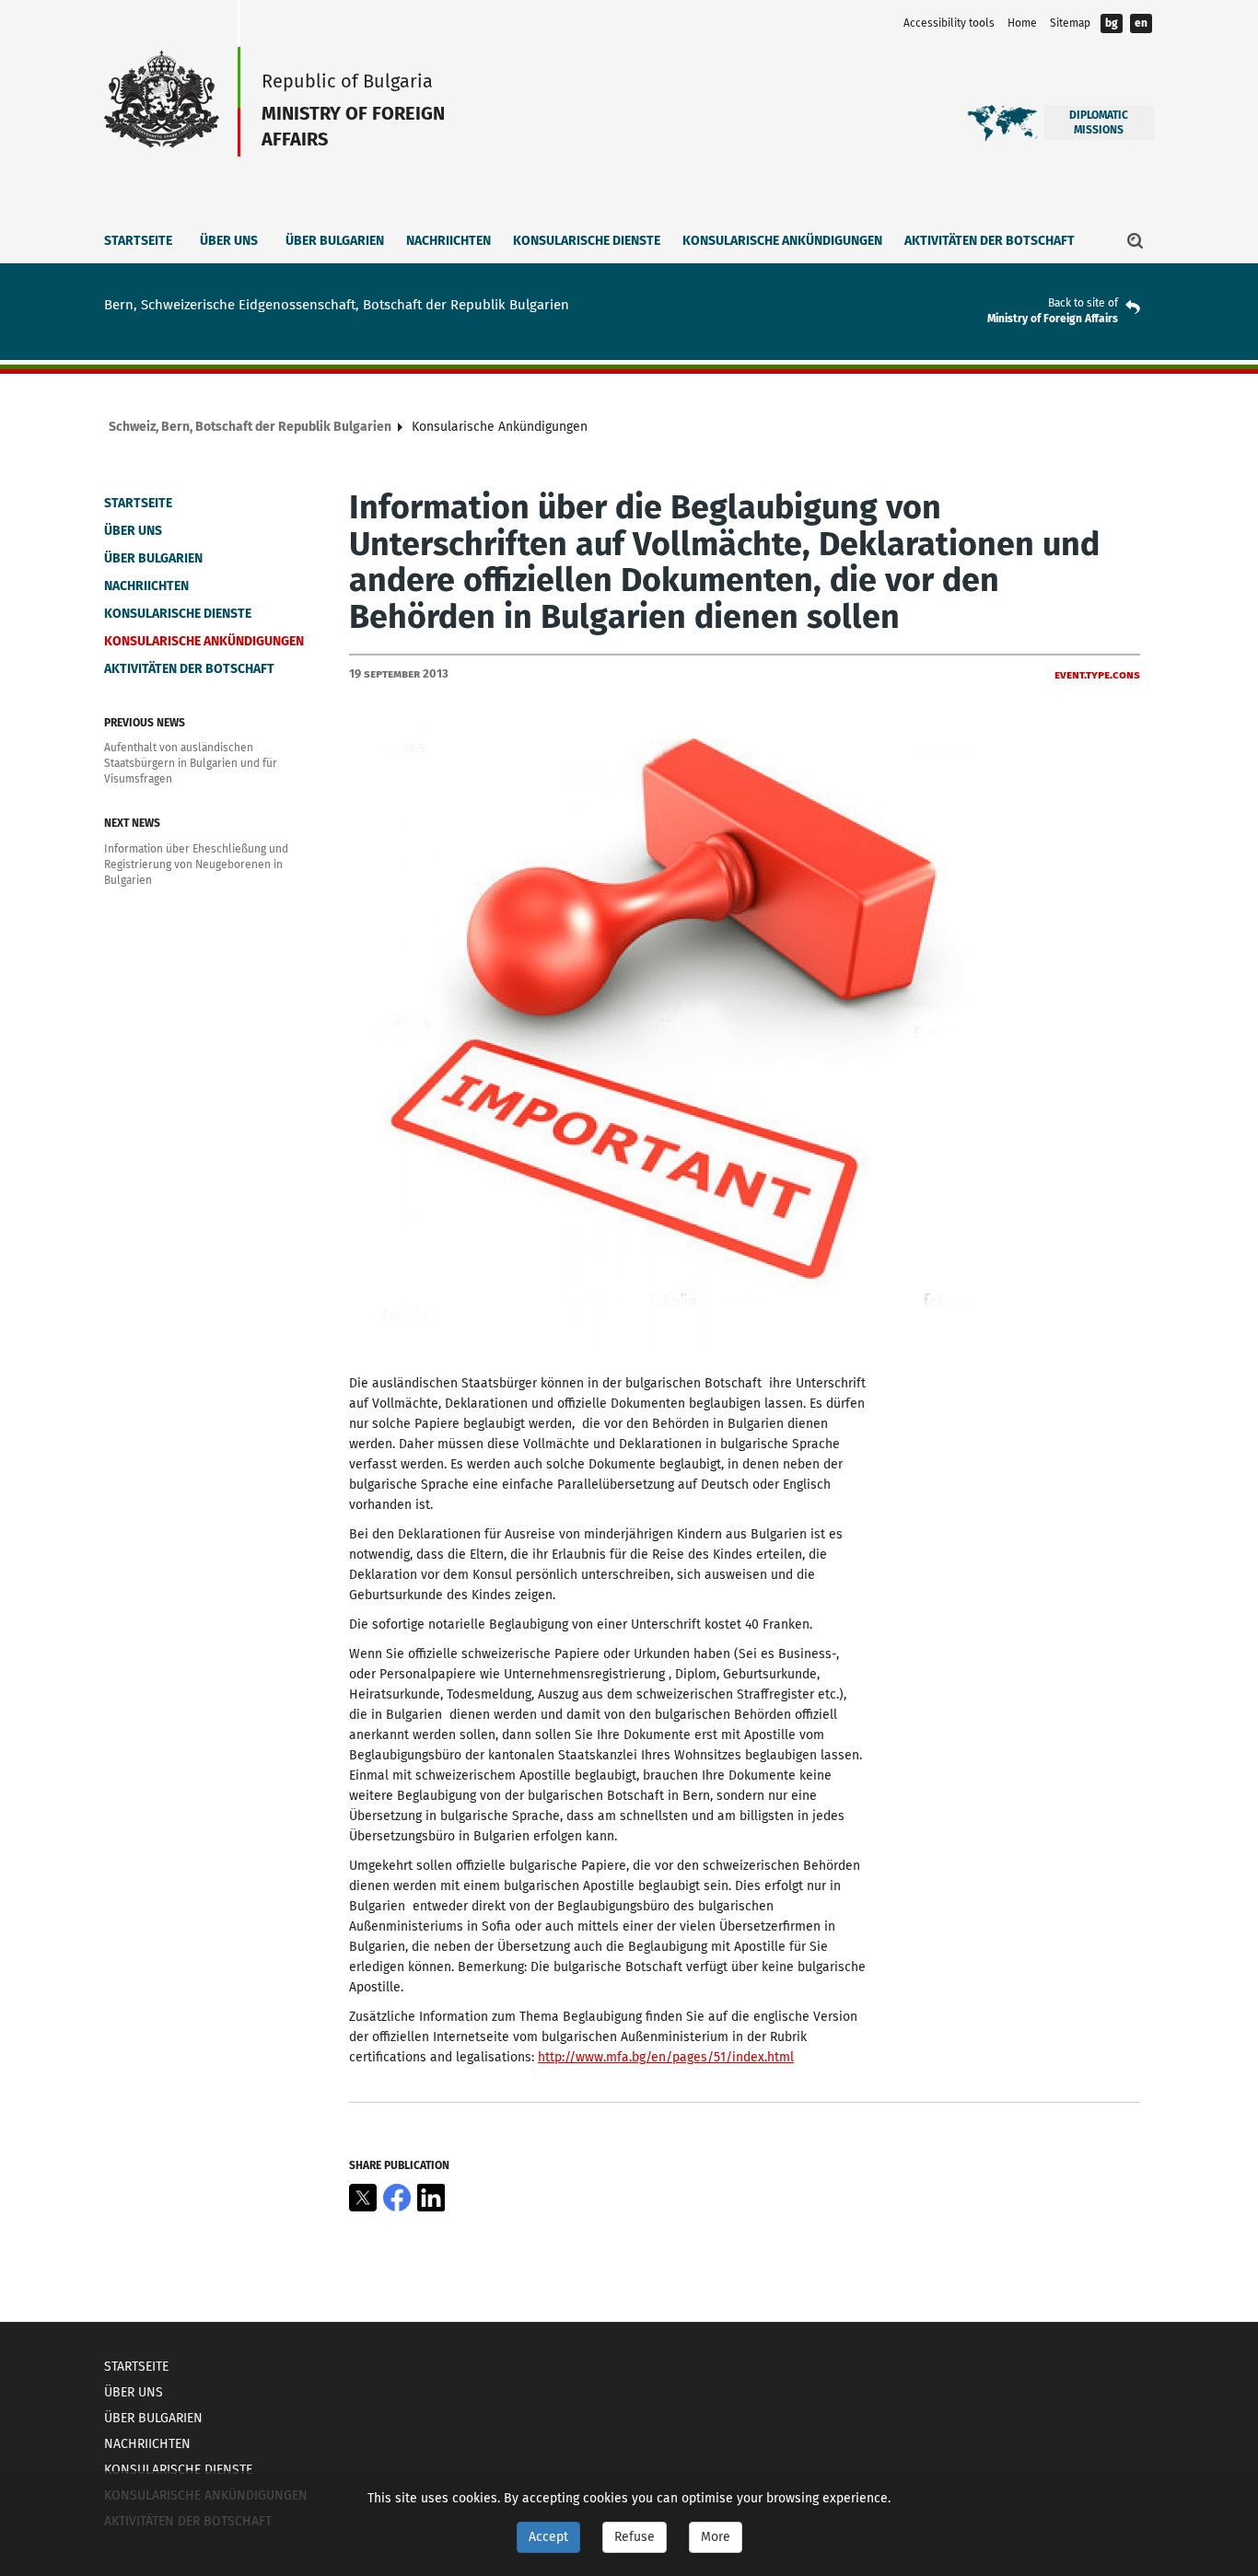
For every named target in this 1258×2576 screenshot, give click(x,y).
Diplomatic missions (1099, 122)
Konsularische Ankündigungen (782, 241)
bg (1112, 23)
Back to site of (1083, 303)
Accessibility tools (949, 23)
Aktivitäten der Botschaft (990, 241)
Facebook (397, 2198)
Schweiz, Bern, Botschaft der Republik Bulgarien (250, 427)
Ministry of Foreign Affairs (1053, 319)
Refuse (635, 2537)
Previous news (145, 723)
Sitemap (1070, 23)
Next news (132, 823)
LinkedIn (431, 2198)
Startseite (138, 241)
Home (1022, 23)
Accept (548, 2537)
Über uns (229, 241)
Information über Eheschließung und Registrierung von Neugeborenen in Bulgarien (196, 864)
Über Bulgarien (335, 241)
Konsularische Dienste (587, 241)
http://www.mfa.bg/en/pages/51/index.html (666, 2057)
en (1141, 23)
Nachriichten (448, 241)
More (716, 2537)
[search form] (1136, 240)
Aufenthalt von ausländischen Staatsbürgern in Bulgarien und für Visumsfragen (191, 763)
